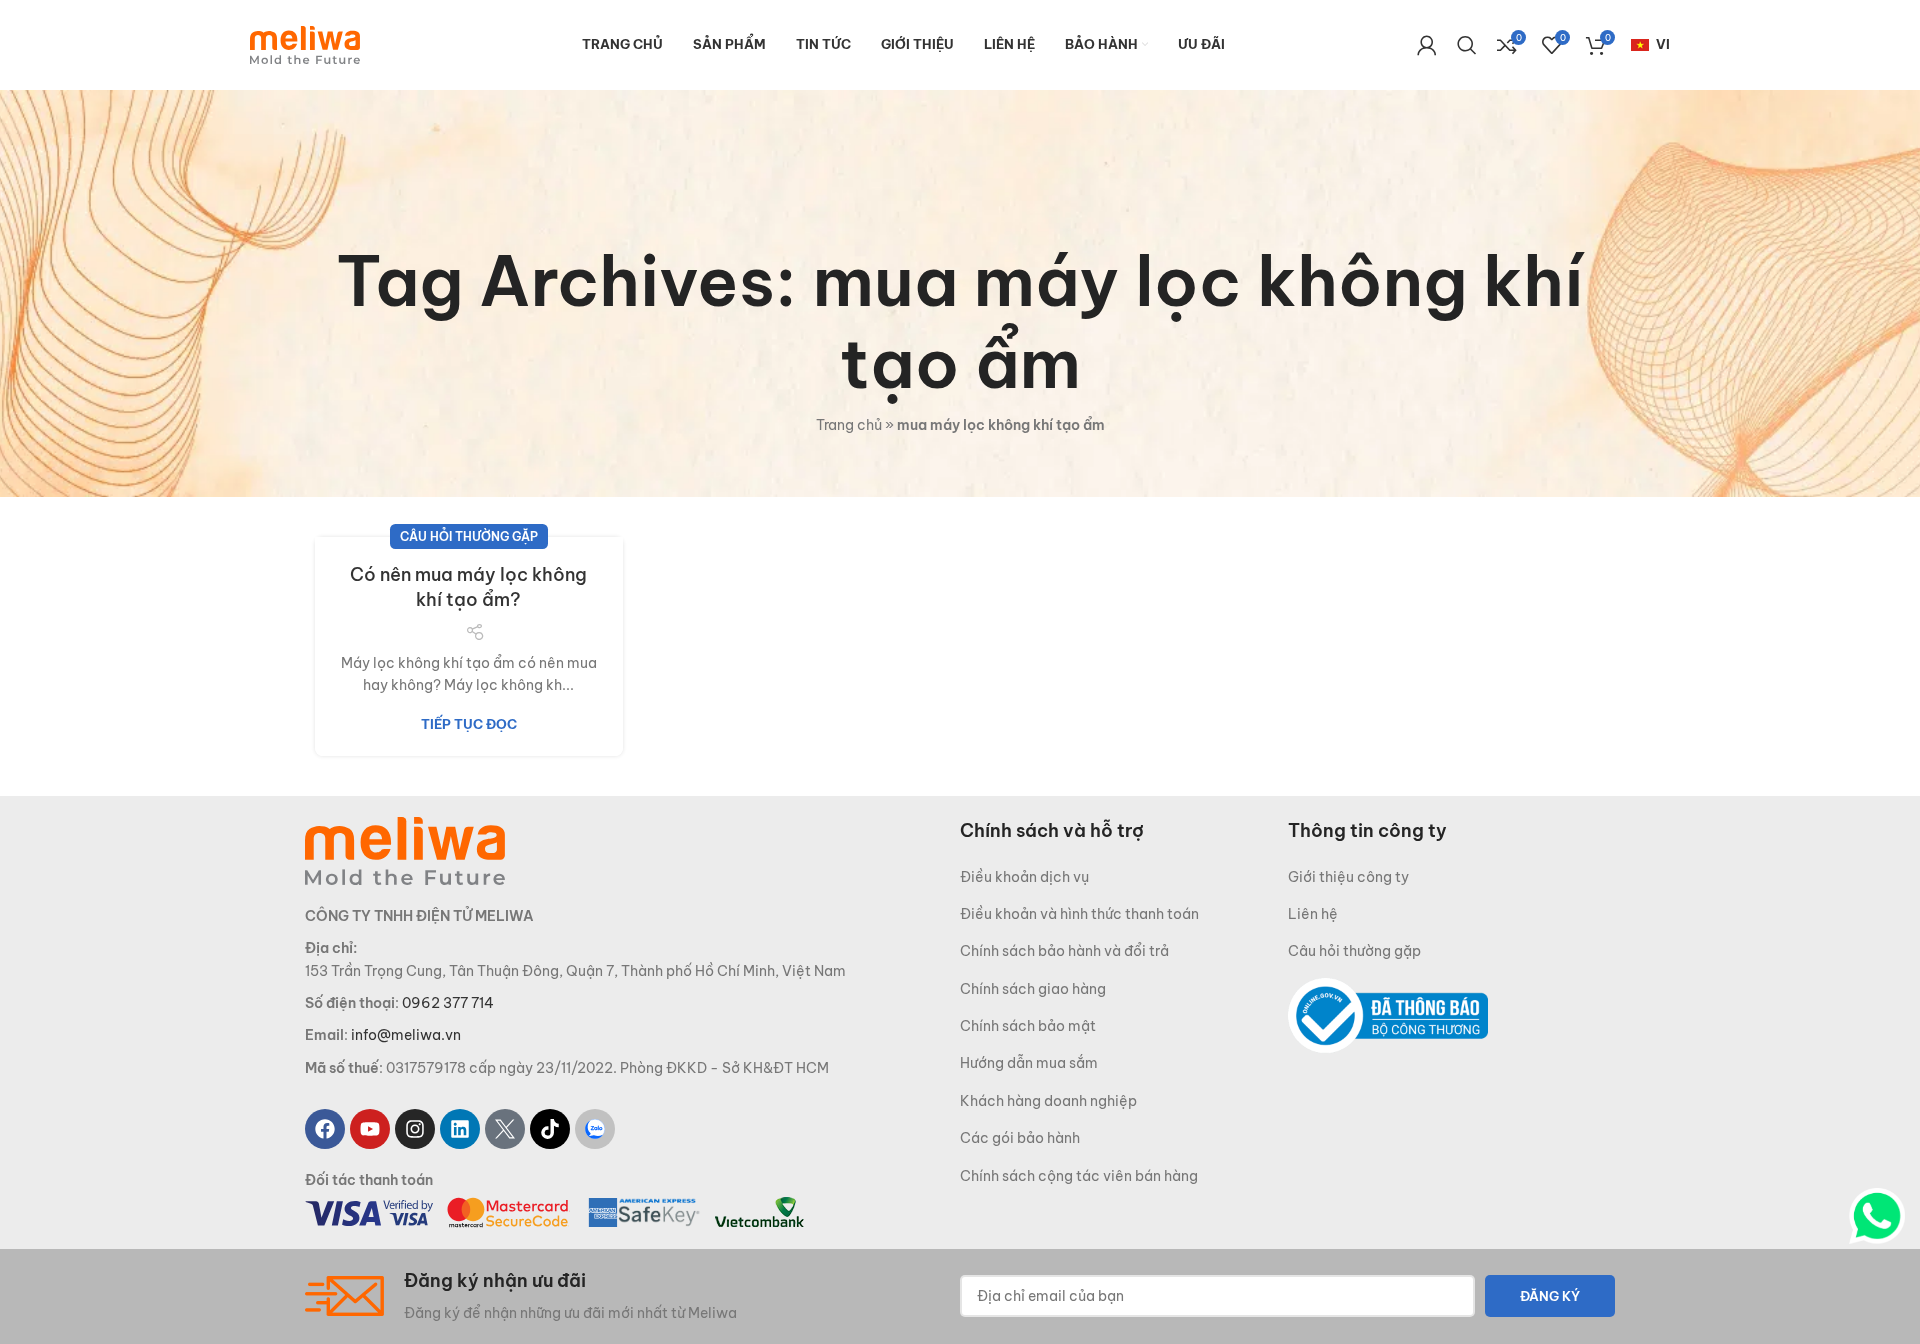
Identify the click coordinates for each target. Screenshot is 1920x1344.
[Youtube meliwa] (370, 1129)
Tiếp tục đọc (469, 724)
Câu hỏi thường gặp (469, 536)
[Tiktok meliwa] (550, 1129)
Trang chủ (849, 425)
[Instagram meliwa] (415, 1129)
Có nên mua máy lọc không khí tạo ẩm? (468, 587)
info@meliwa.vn (406, 1035)
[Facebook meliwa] (325, 1129)
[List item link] (1124, 877)
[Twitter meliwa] (505, 1129)
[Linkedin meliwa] (460, 1129)
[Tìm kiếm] (1467, 45)
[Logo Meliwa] (405, 849)
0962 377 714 (448, 1003)
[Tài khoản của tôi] (1427, 45)
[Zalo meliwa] (595, 1129)
